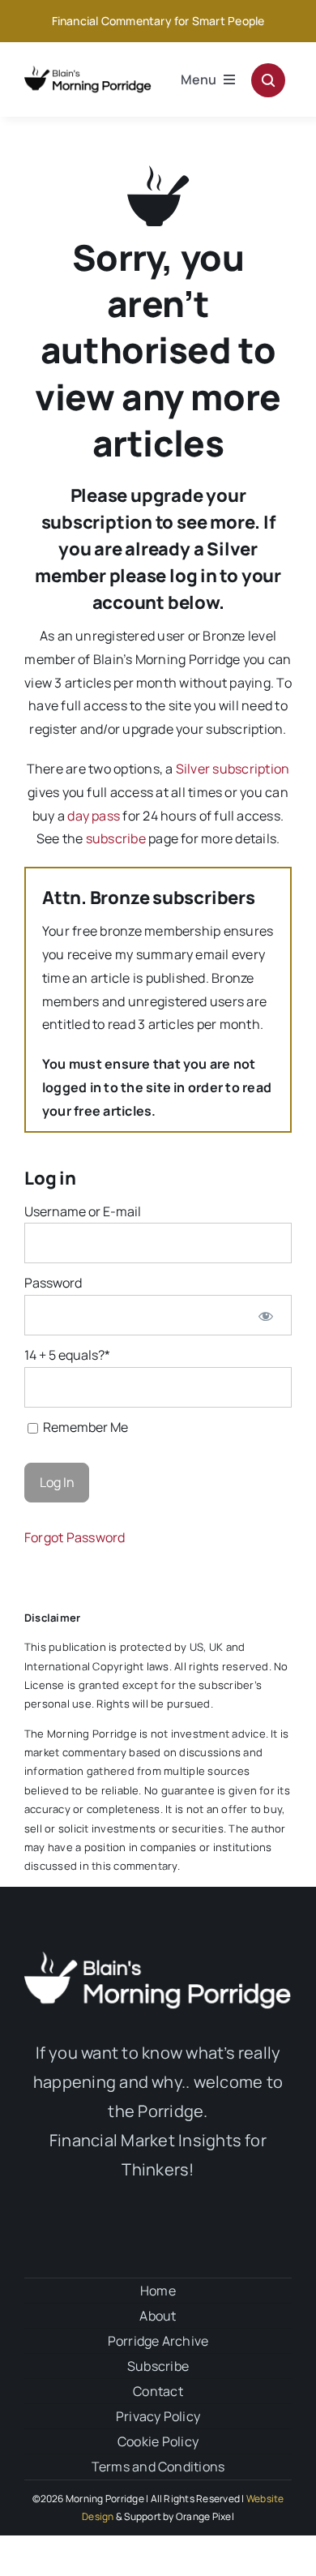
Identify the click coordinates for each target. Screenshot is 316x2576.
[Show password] (265, 1315)
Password (53, 1283)
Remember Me (84, 1427)
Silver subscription (233, 769)
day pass (94, 816)
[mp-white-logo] (158, 1958)
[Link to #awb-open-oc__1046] (268, 80)
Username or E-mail (83, 1211)
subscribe (116, 838)
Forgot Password (75, 1537)
